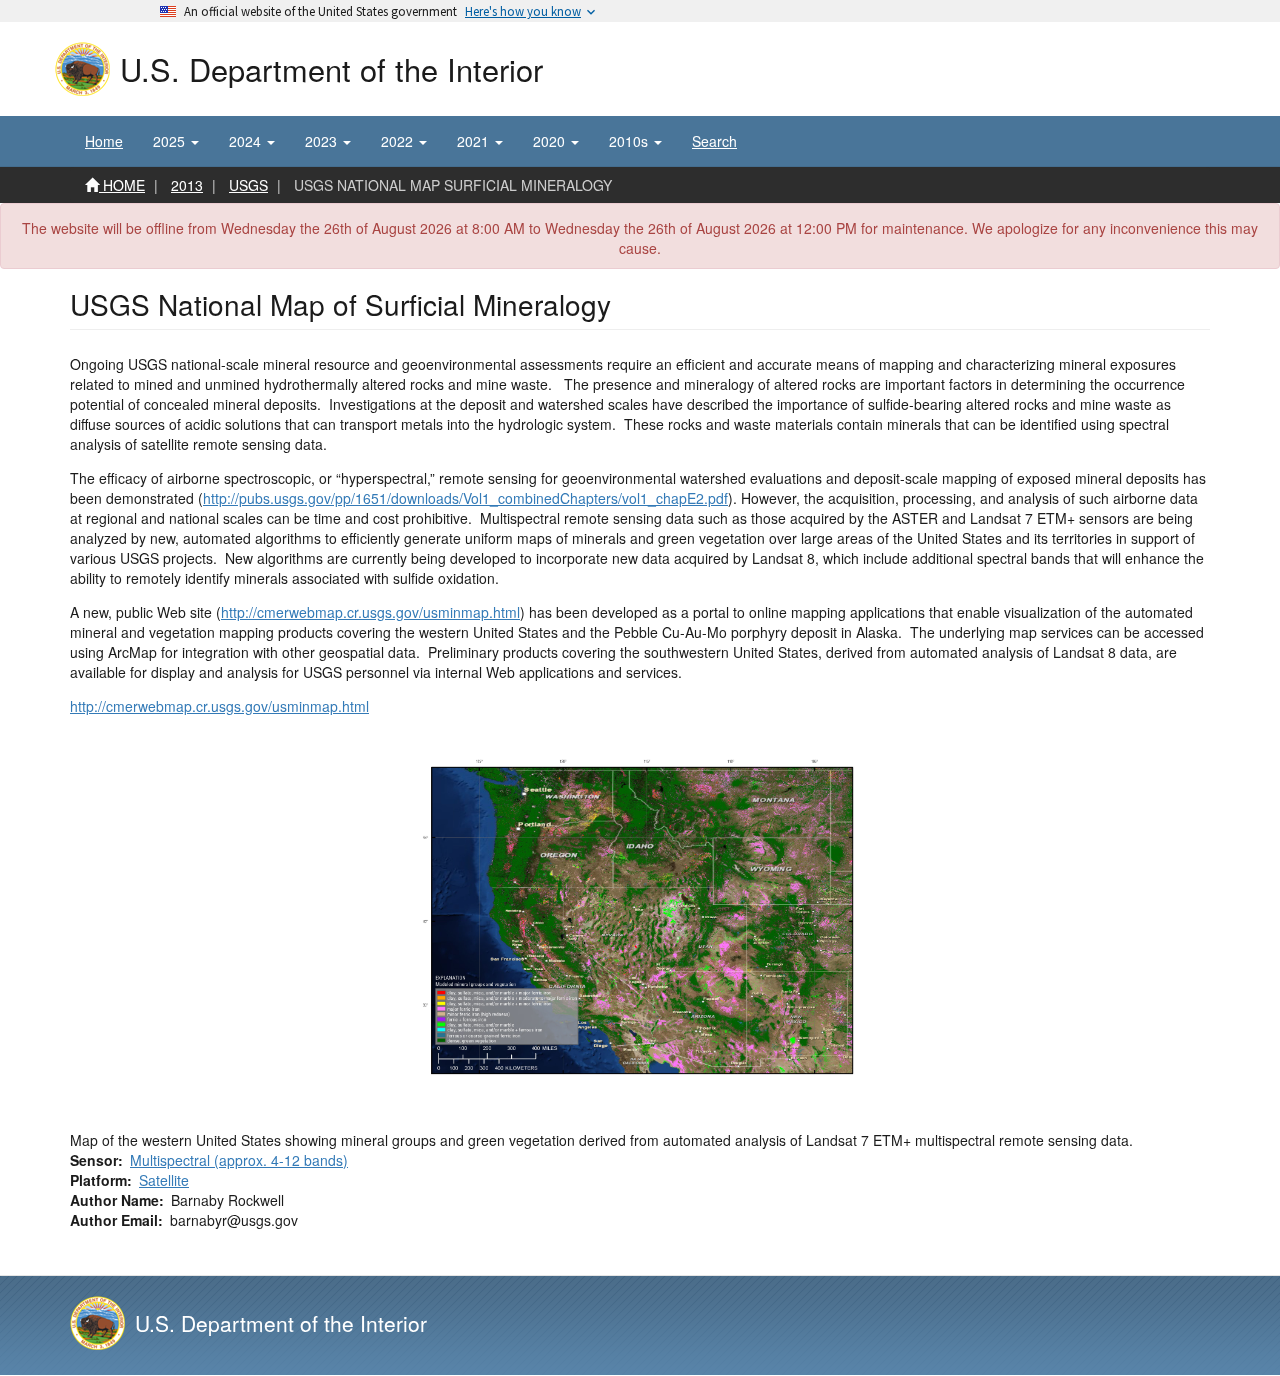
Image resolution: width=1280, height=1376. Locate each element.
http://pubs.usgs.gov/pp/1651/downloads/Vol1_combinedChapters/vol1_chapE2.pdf (465, 498)
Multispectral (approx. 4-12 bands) (239, 1160)
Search (714, 141)
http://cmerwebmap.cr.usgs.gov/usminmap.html (370, 612)
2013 (187, 185)
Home (104, 141)
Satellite (164, 1180)
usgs (248, 185)
